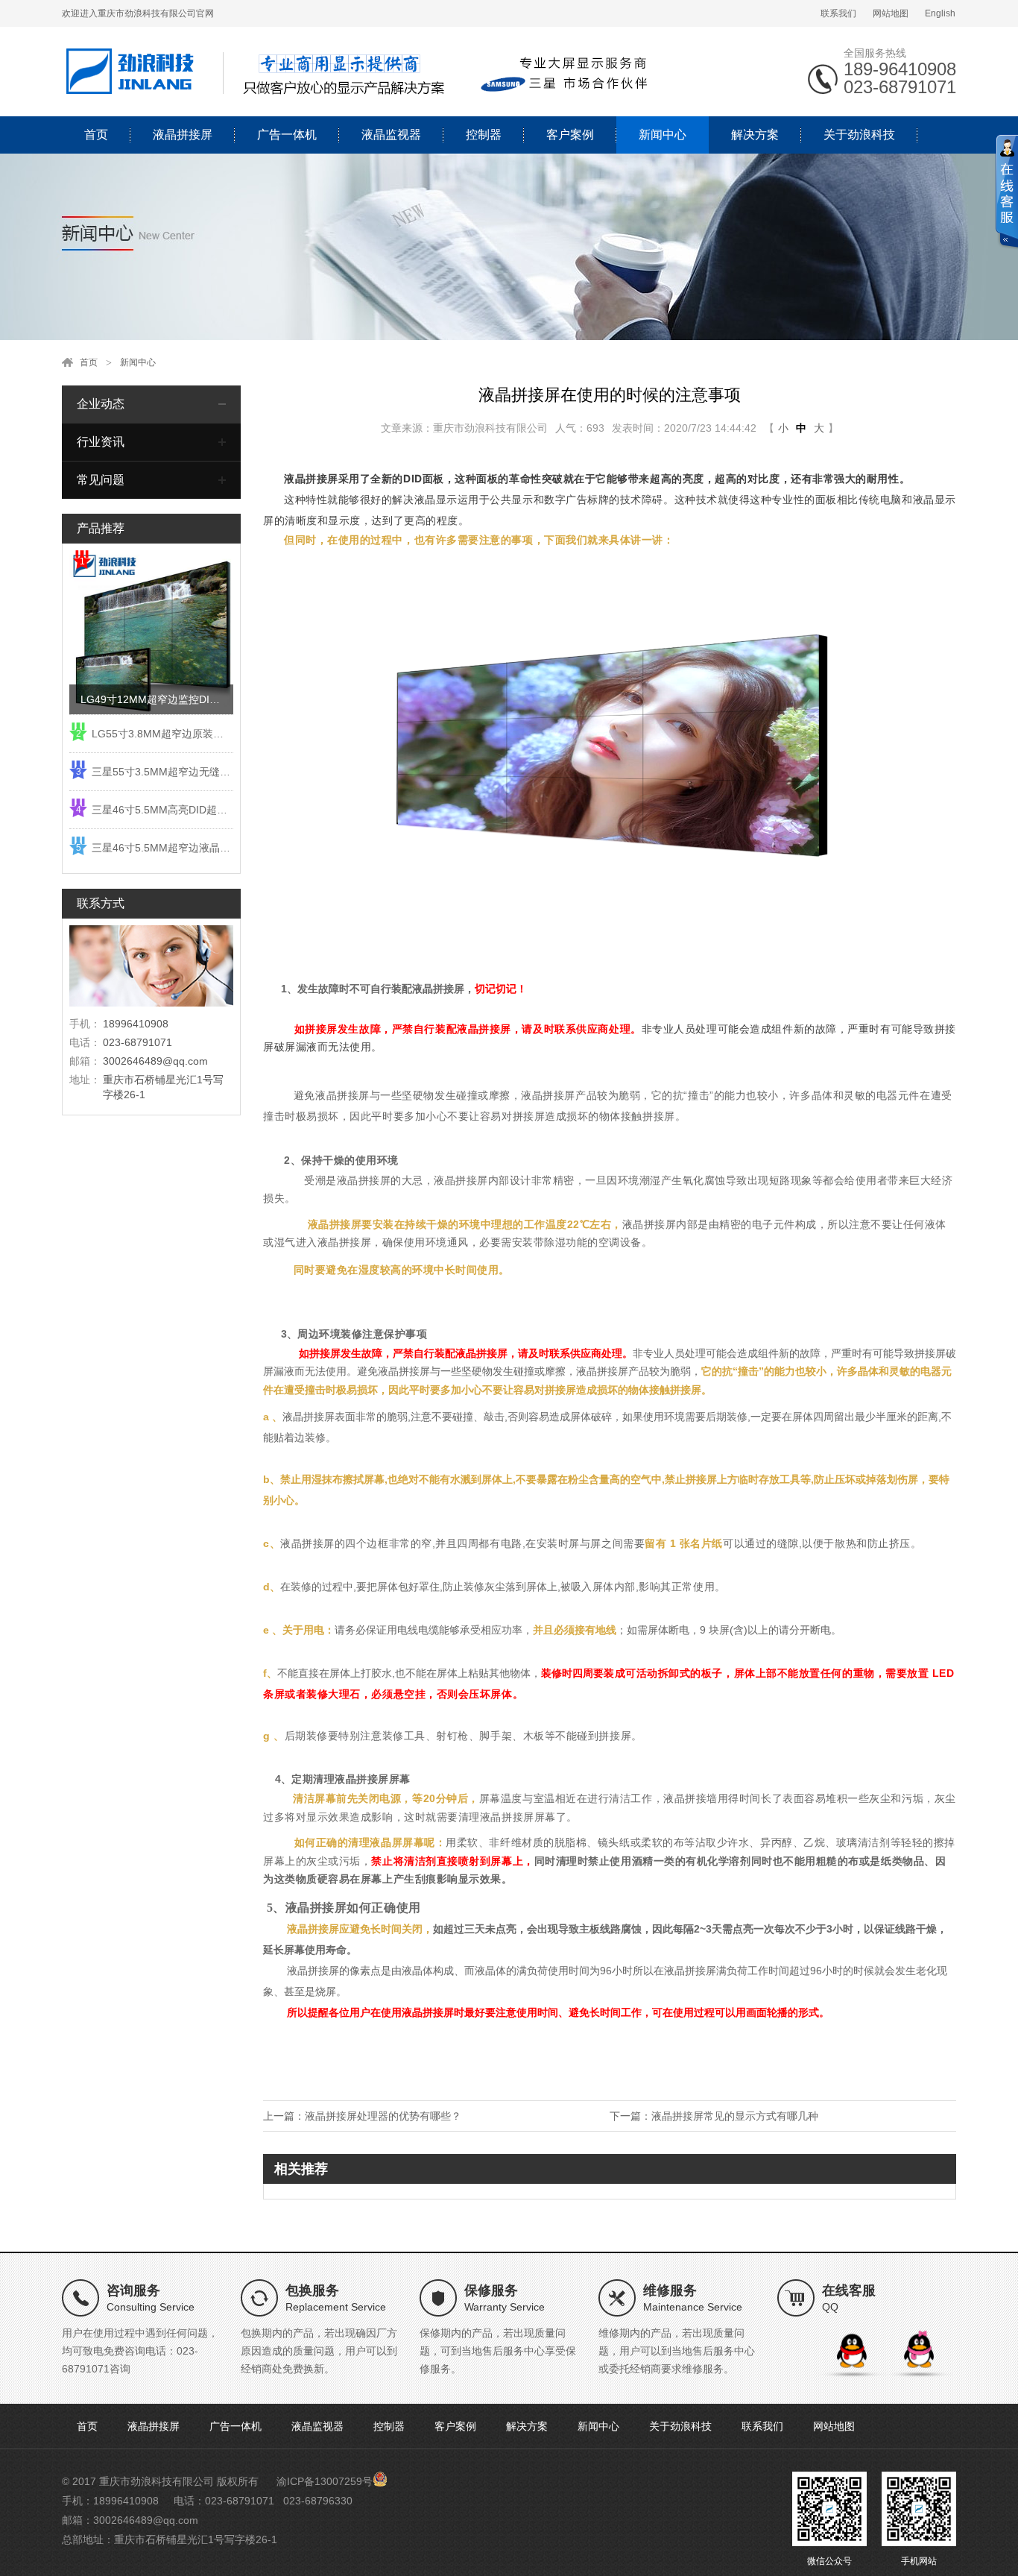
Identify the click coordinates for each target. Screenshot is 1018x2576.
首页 (96, 135)
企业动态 (101, 404)
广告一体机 (287, 135)
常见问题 (101, 480)
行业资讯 (101, 442)
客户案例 (570, 135)
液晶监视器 (391, 135)
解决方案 (755, 135)
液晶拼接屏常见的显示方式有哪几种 (735, 2116)
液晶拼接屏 (183, 135)
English (940, 13)
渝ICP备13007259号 (325, 2481)
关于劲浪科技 (859, 135)
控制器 (484, 135)
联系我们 (838, 13)
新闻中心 (663, 135)
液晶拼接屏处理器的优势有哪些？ (383, 2116)
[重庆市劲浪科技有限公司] (360, 71)
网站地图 (891, 13)
